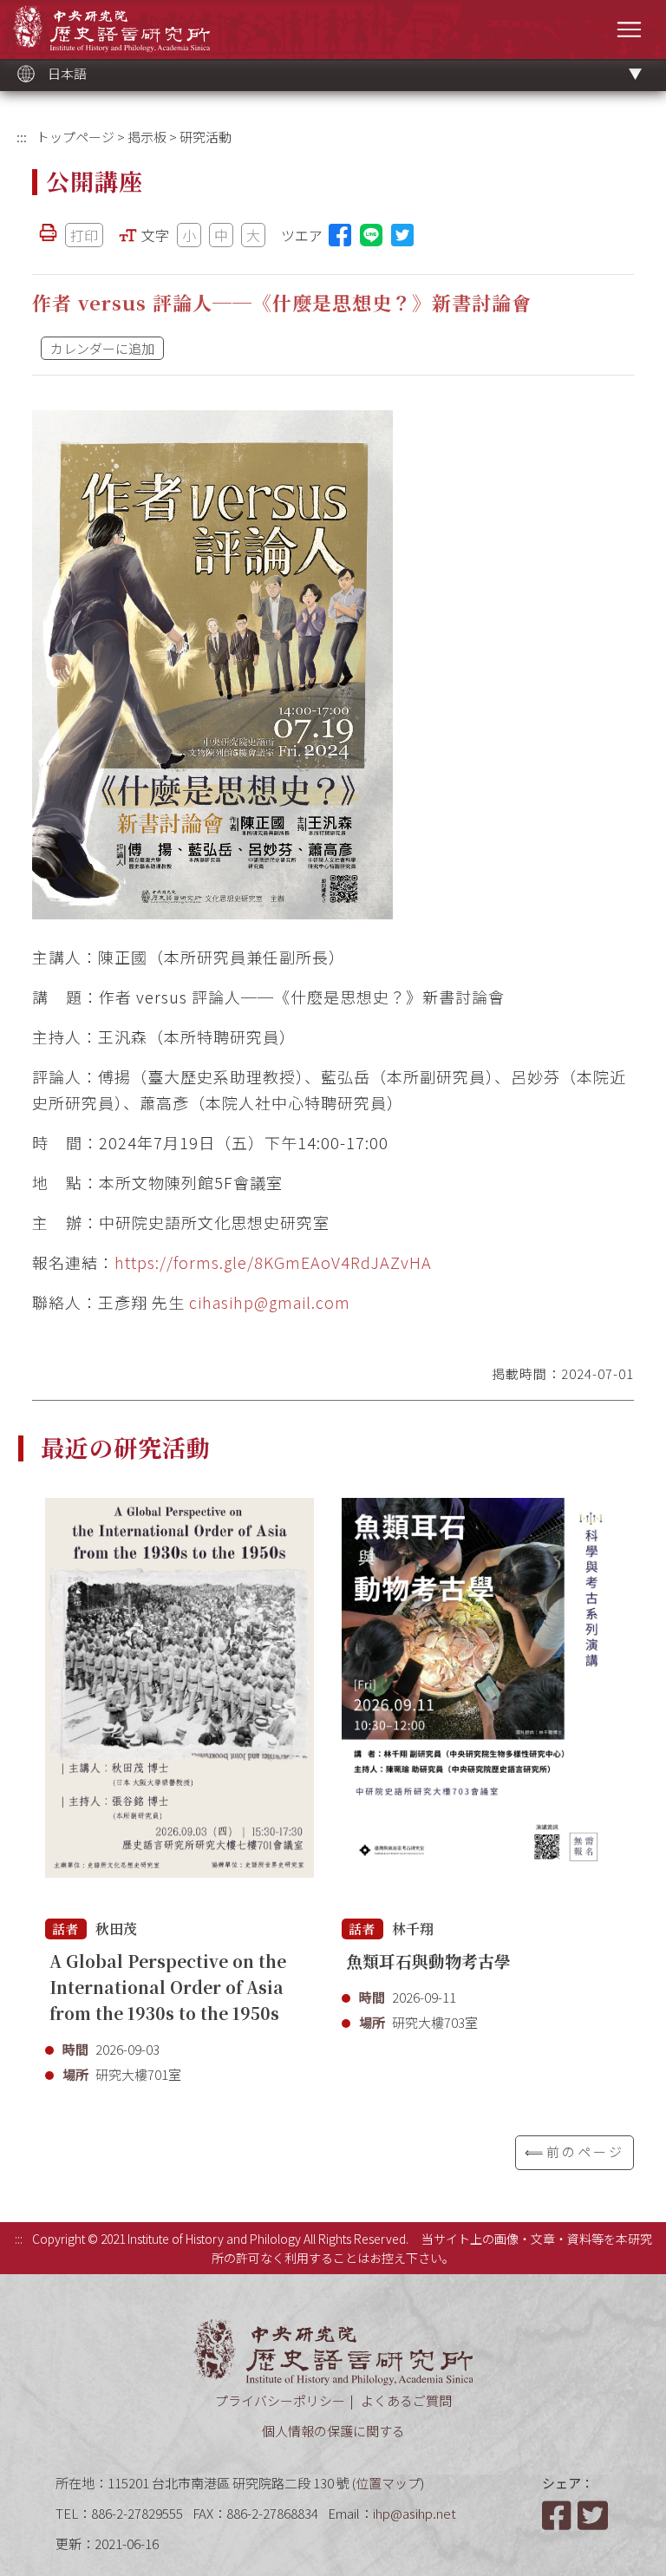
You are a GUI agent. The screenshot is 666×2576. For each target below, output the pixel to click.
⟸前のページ (575, 2151)
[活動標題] (180, 1697)
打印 (84, 235)
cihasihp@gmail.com (270, 1302)
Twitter (594, 2515)
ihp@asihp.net (415, 2513)
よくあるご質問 (406, 2400)
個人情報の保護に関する (333, 2431)
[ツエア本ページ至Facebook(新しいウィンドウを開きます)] (340, 235)
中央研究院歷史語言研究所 (111, 28)
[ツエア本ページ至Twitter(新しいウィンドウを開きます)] (402, 235)
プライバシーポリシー (280, 2400)
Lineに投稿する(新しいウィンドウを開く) (371, 235)
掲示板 (147, 137)
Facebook (558, 2515)
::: (22, 137)
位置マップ (388, 2483)
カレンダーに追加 (102, 348)
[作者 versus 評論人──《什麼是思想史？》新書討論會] (212, 665)
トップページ (75, 137)
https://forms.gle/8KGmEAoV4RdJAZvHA (273, 1262)
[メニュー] (629, 29)
